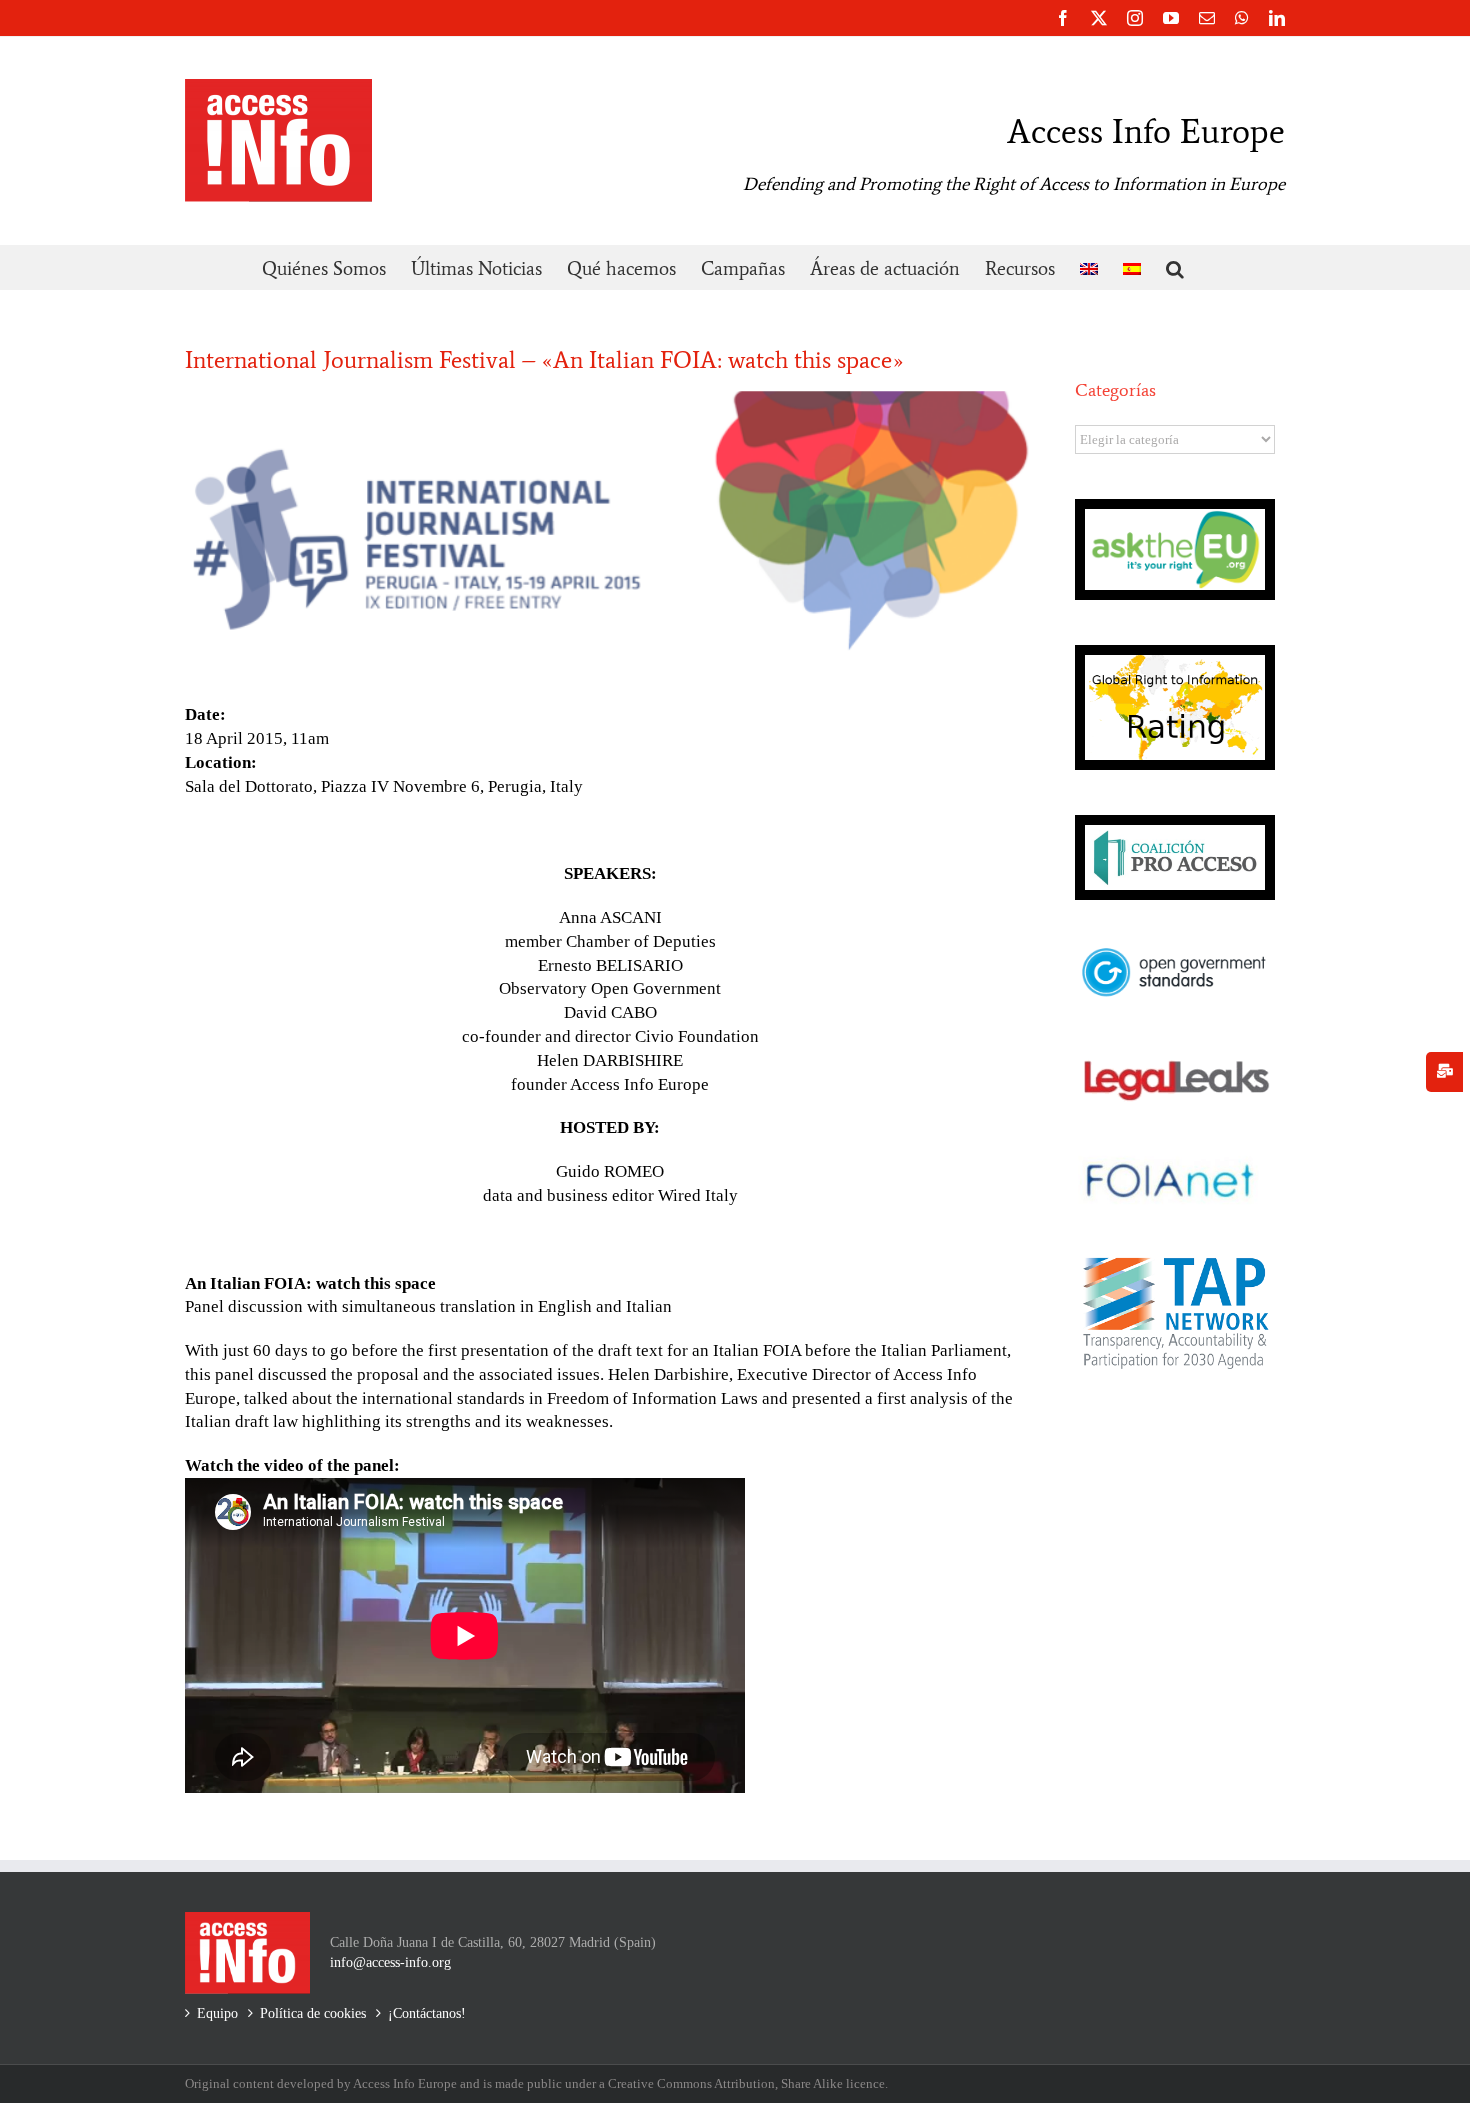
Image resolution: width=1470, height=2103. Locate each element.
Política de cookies (313, 2013)
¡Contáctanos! (427, 2013)
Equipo (217, 2013)
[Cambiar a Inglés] (1089, 267)
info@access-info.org (390, 1962)
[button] (1175, 267)
